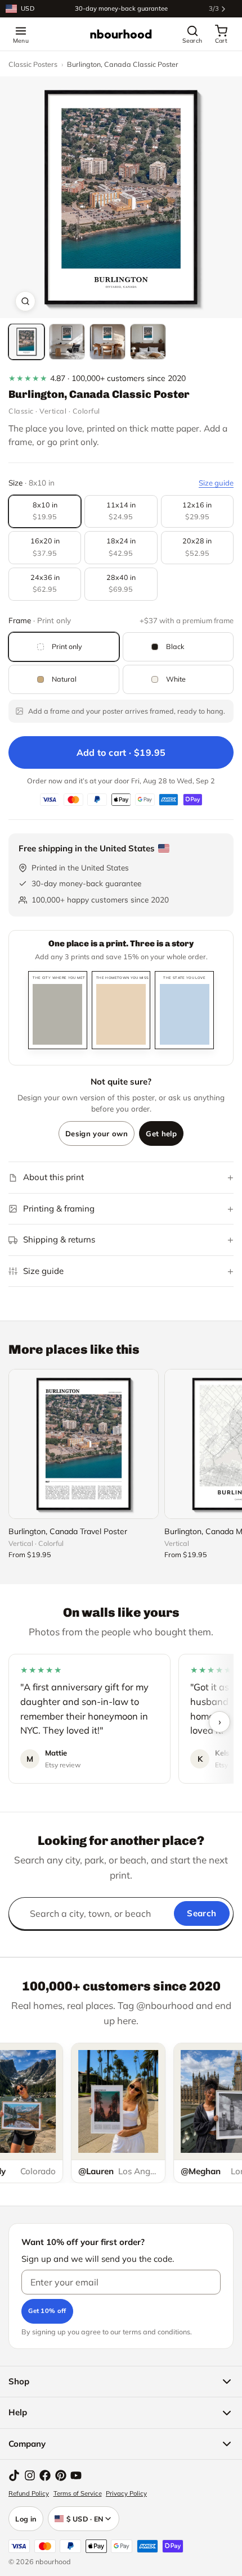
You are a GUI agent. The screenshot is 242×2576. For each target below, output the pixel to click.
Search (201, 1913)
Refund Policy (29, 2493)
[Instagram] (30, 2475)
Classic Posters (33, 64)
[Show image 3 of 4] (107, 342)
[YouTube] (76, 2475)
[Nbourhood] (121, 34)
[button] (121, 197)
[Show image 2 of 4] (67, 342)
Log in (26, 2519)
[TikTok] (14, 2475)
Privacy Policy (126, 2493)
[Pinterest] (61, 2475)
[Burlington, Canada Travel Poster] (84, 1444)
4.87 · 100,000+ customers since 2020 (97, 378)
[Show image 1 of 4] (26, 342)
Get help (161, 1133)
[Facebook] (45, 2475)
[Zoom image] (25, 301)
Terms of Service (78, 2493)
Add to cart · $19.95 (121, 752)
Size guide (216, 483)
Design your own (97, 1133)
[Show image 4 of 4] (148, 342)
